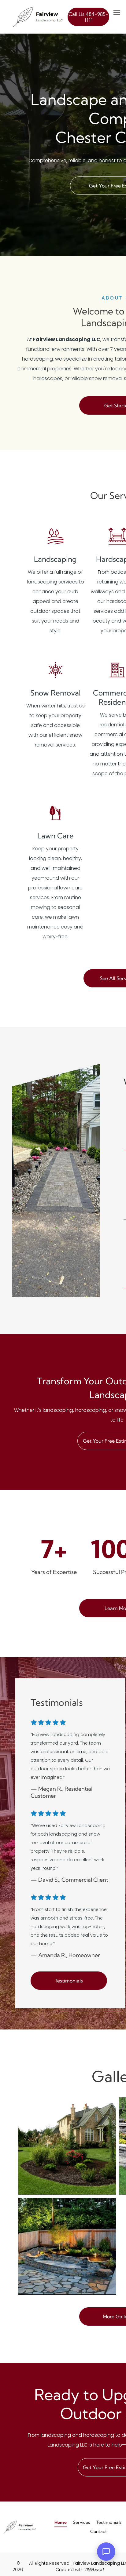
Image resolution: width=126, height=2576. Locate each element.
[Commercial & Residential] (117, 678)
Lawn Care (56, 836)
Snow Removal (56, 693)
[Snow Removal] (56, 678)
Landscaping (55, 559)
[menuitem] (61, 2522)
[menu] (117, 13)
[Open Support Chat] (106, 2552)
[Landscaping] (56, 545)
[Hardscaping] (117, 545)
